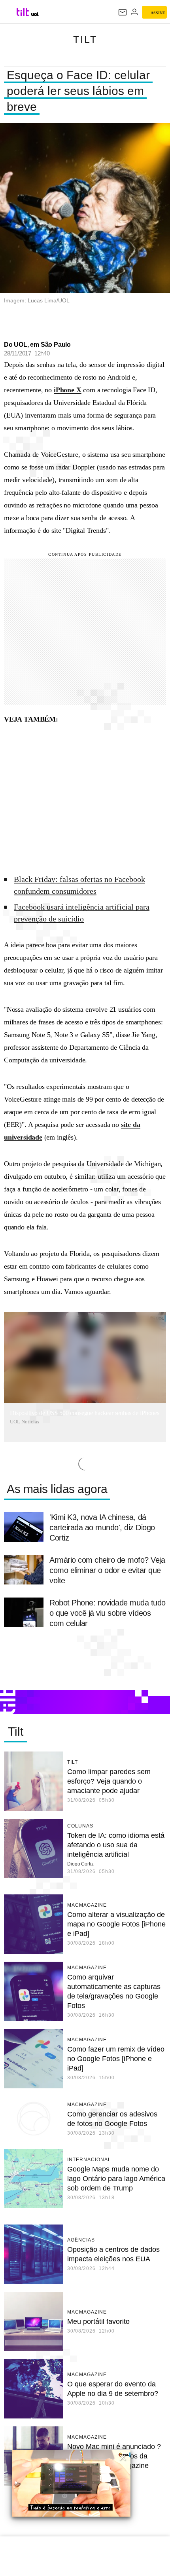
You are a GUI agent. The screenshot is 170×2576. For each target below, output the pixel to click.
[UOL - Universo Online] (35, 14)
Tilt (85, 39)
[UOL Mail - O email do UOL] (123, 12)
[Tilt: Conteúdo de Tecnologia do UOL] (23, 12)
